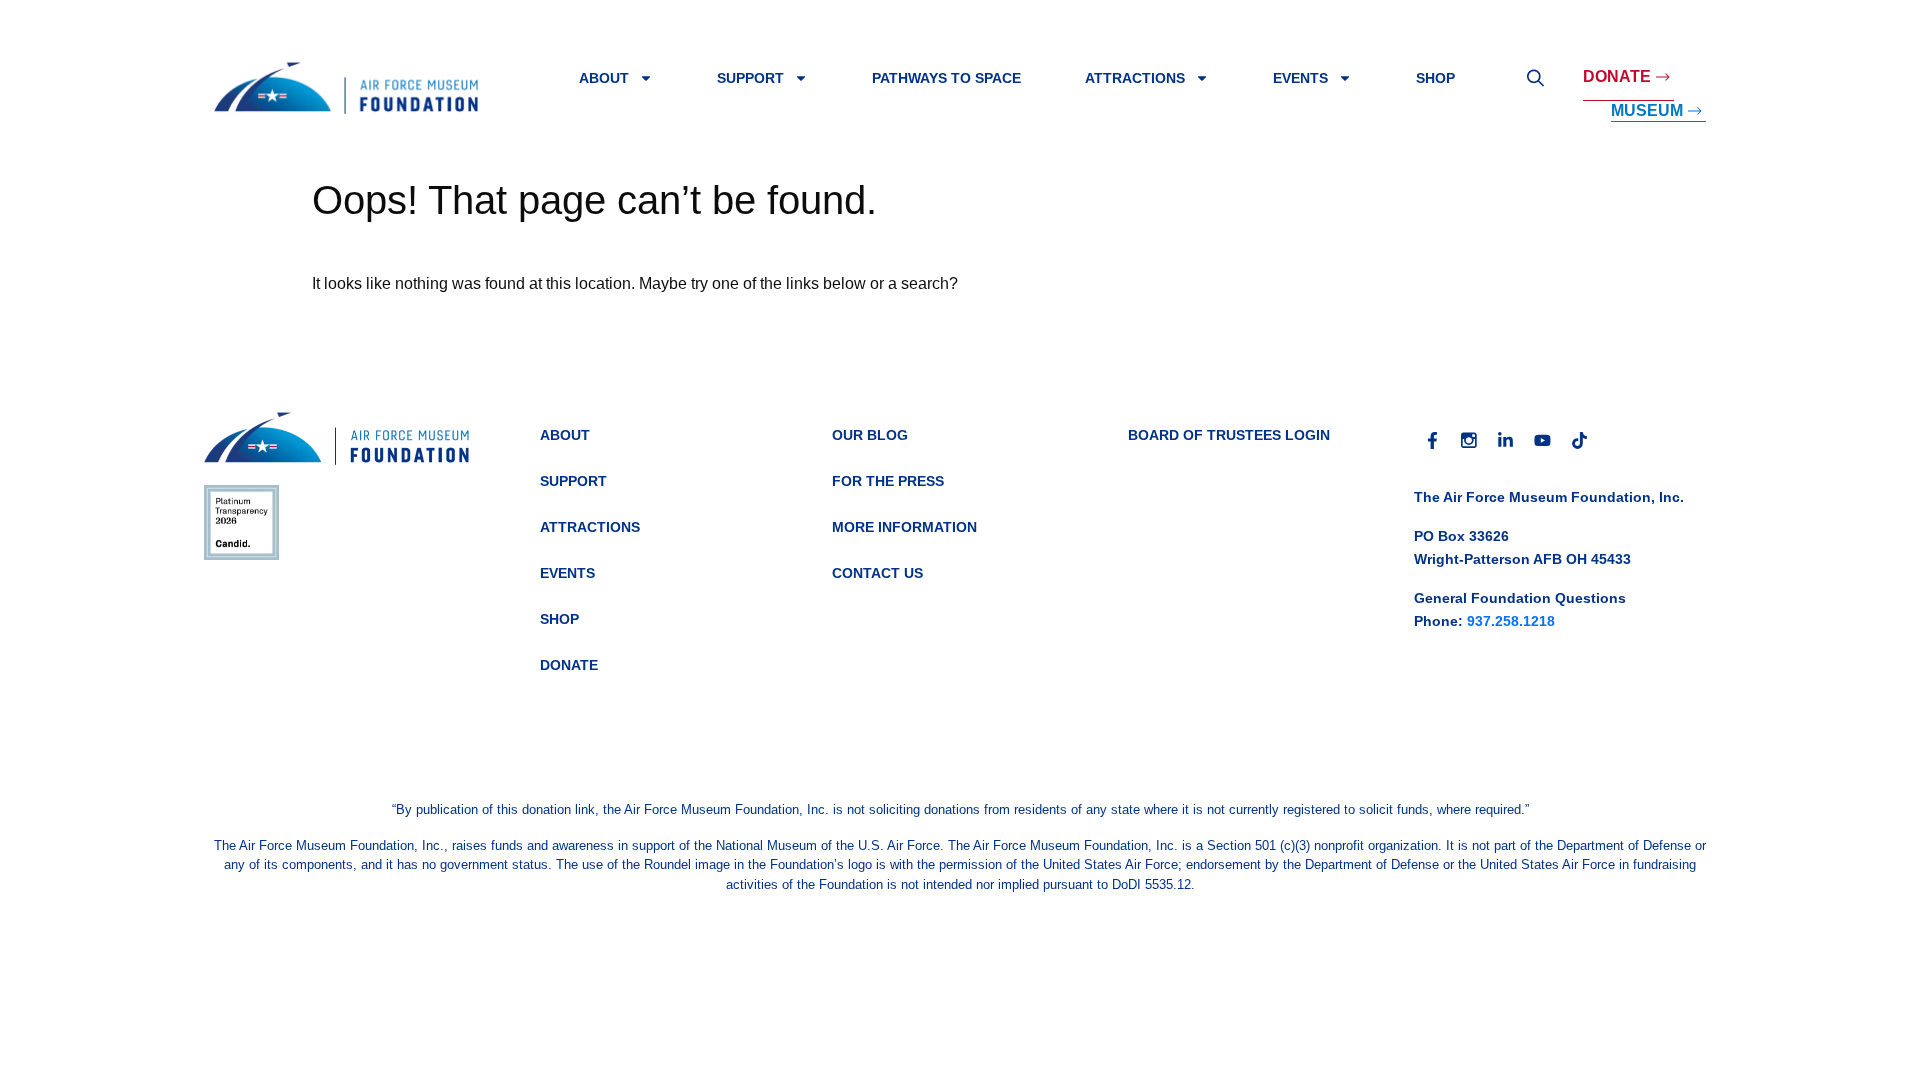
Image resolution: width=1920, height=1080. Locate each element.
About (604, 78)
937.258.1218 (1511, 621)
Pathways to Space (946, 78)
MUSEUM (1647, 110)
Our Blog (870, 435)
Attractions (1135, 78)
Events (1300, 78)
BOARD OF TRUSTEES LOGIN (1229, 435)
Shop (1435, 78)
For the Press (888, 481)
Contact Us (877, 573)
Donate (1617, 76)
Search (1535, 78)
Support (750, 78)
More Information (904, 527)
